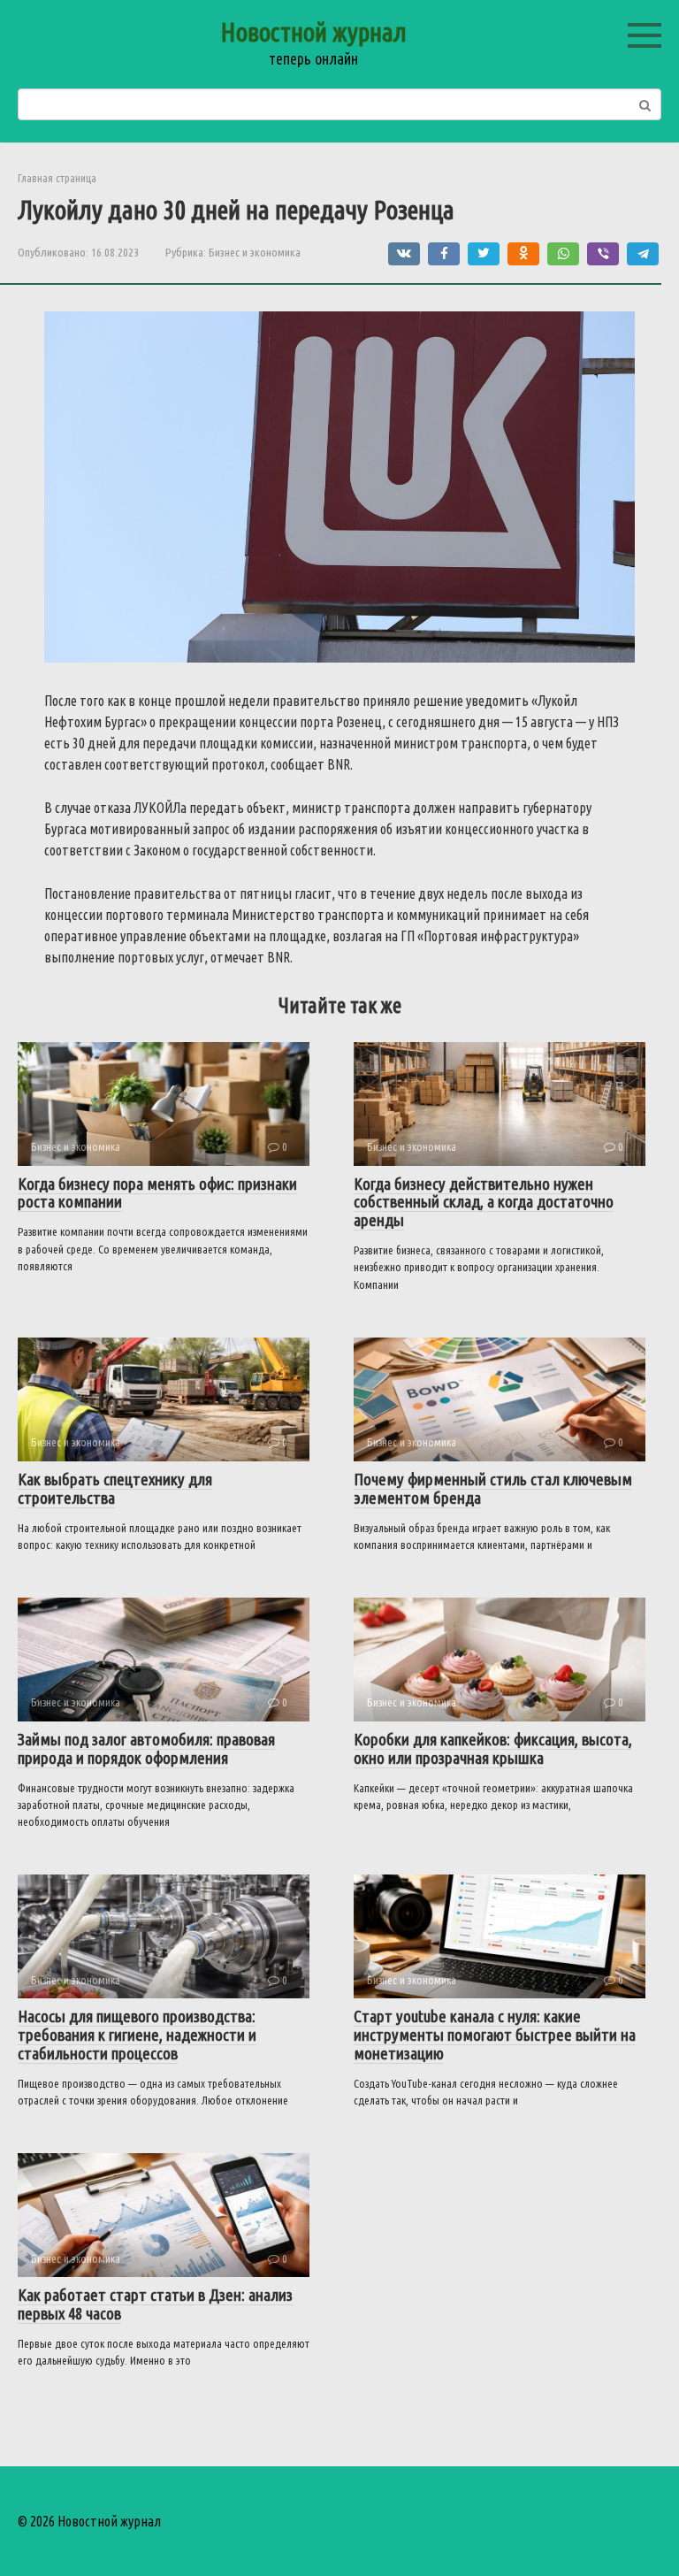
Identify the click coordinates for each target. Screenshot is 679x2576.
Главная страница (57, 178)
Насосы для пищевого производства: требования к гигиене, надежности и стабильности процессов (137, 2035)
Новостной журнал (313, 32)
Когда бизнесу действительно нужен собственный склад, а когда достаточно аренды (484, 1202)
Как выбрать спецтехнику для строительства (115, 1488)
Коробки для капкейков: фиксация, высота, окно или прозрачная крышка (493, 1748)
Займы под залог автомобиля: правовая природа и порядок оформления (146, 1748)
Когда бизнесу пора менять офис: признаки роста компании (157, 1193)
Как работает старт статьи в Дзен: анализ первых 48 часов (155, 2304)
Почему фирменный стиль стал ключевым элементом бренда (493, 1488)
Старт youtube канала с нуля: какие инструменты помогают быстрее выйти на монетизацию (495, 2035)
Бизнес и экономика (255, 252)
